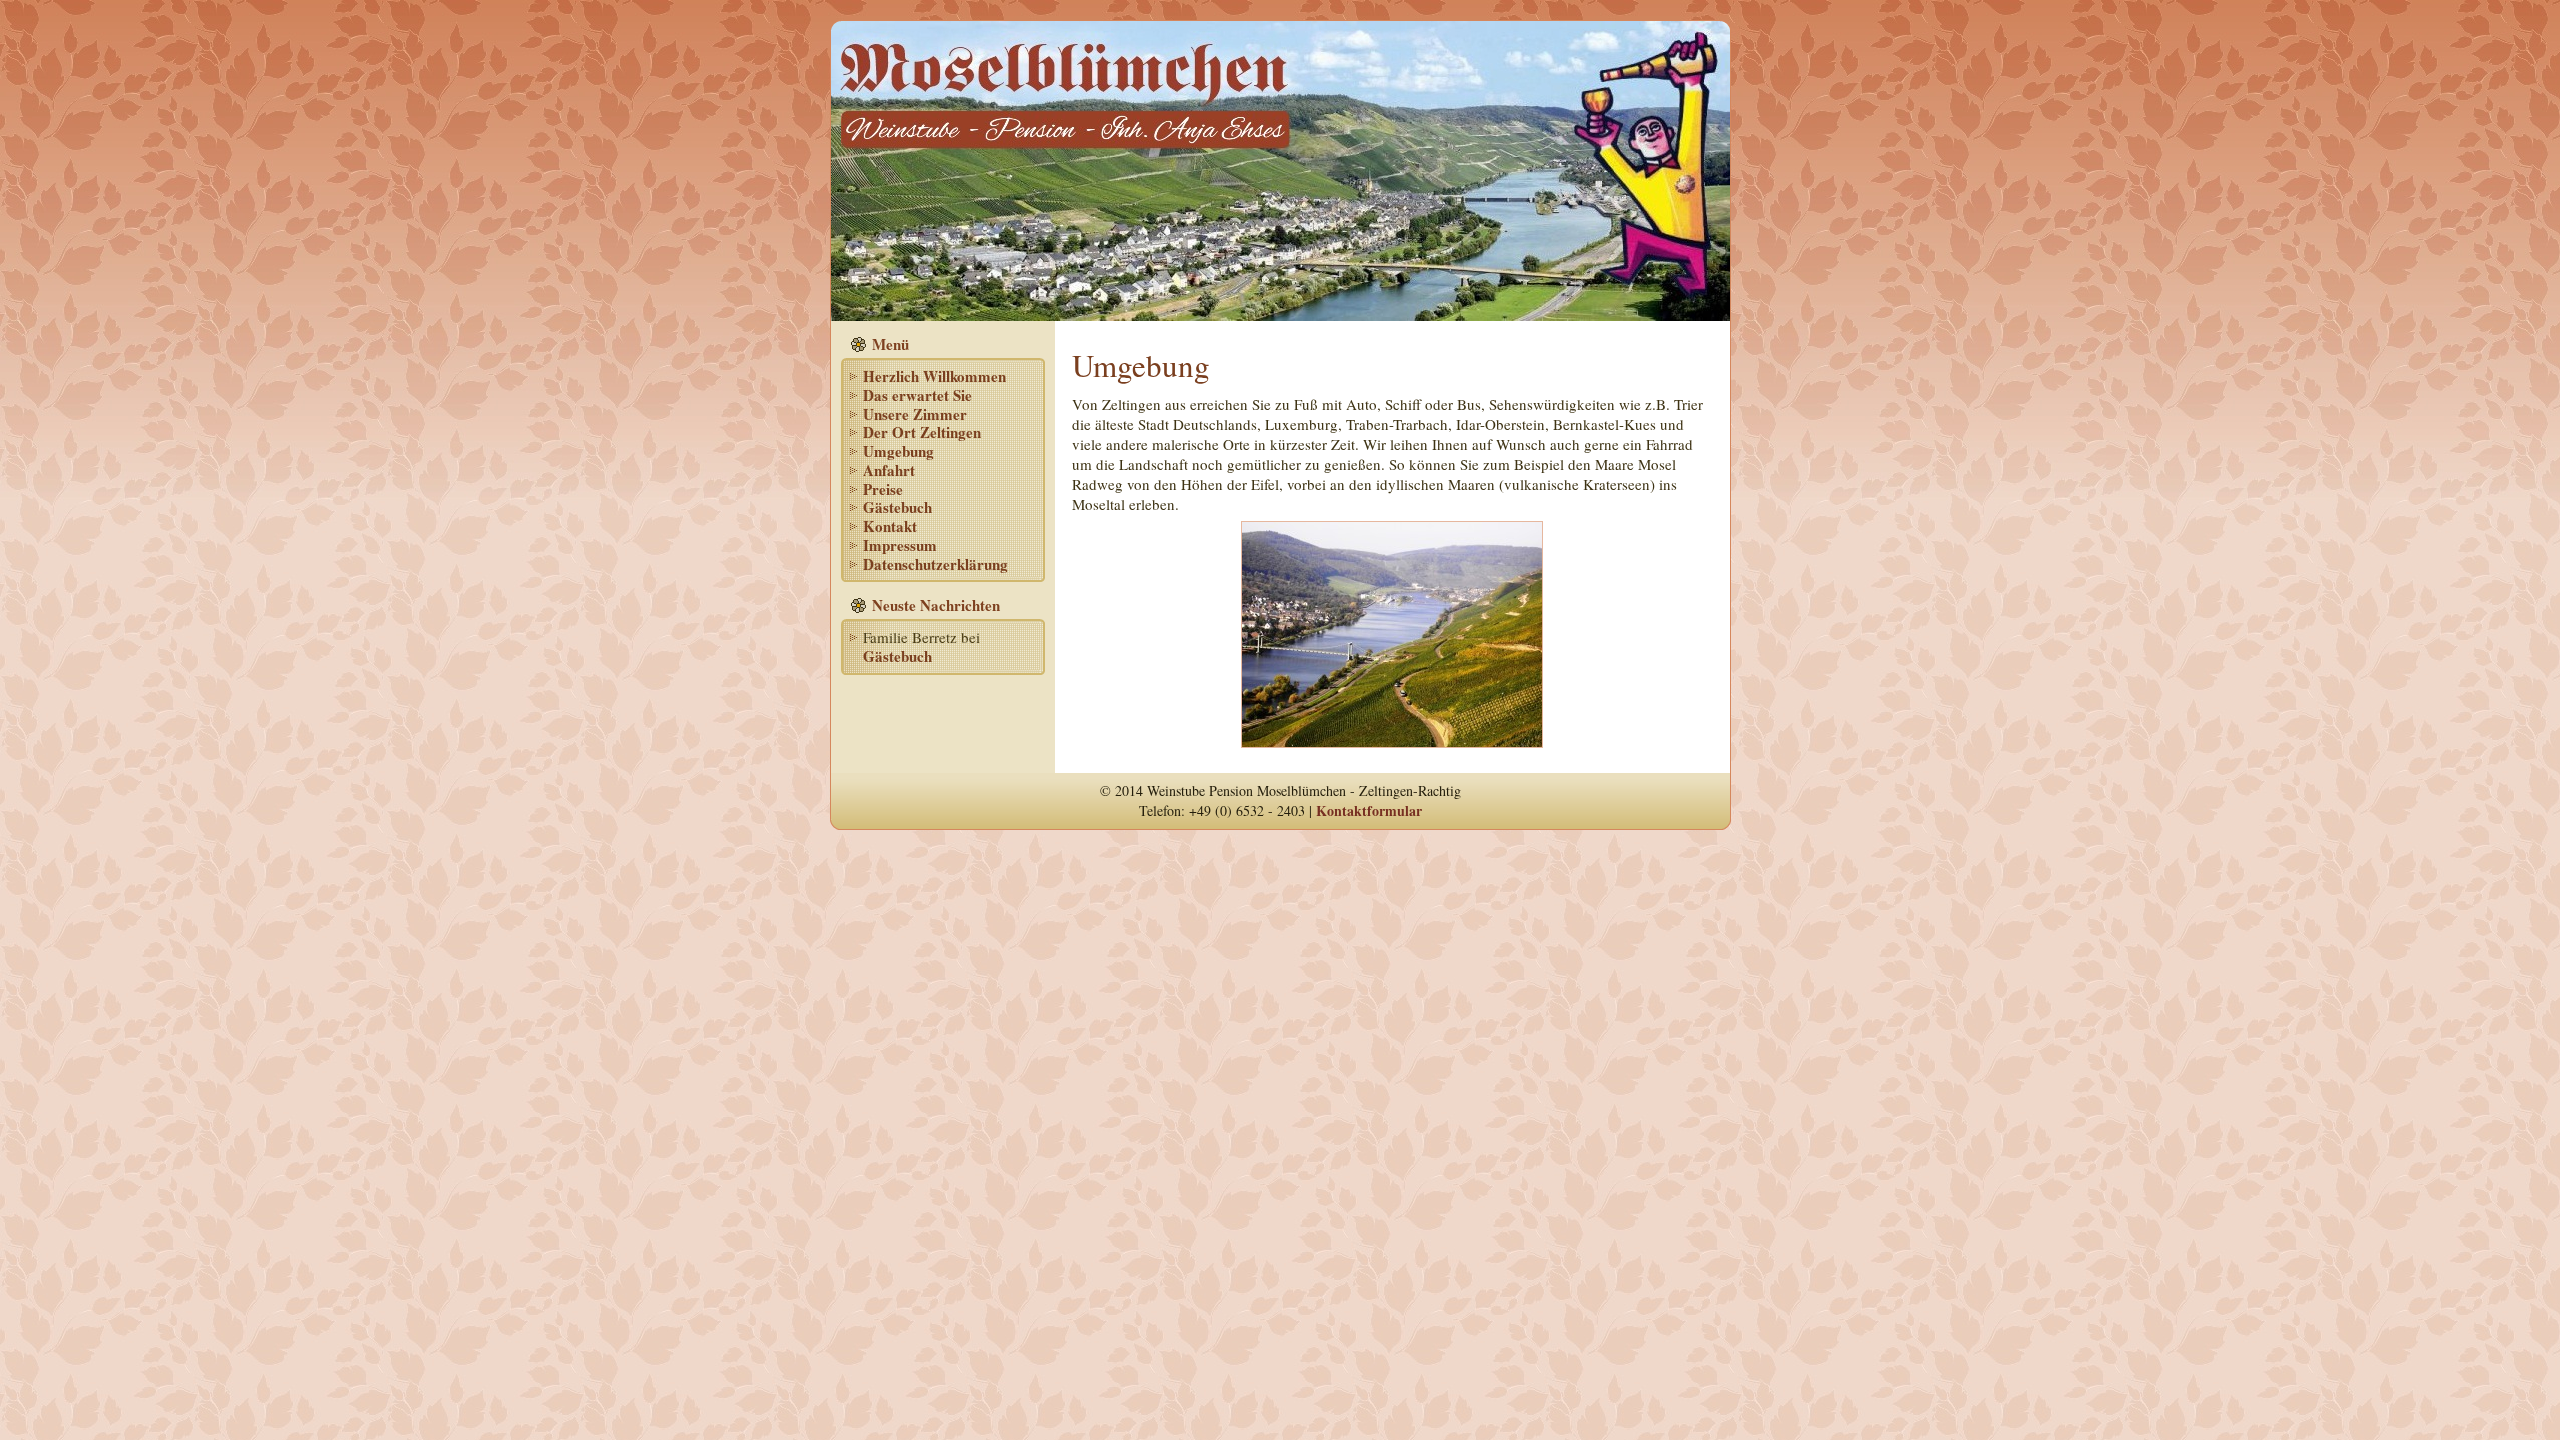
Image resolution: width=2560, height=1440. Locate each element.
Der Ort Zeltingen (922, 432)
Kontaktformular (1369, 810)
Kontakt (890, 526)
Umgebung (898, 451)
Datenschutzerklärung (935, 564)
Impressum (900, 545)
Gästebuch (897, 507)
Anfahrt (889, 470)
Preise (883, 489)
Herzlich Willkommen (934, 376)
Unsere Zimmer (915, 414)
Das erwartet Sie (917, 395)
